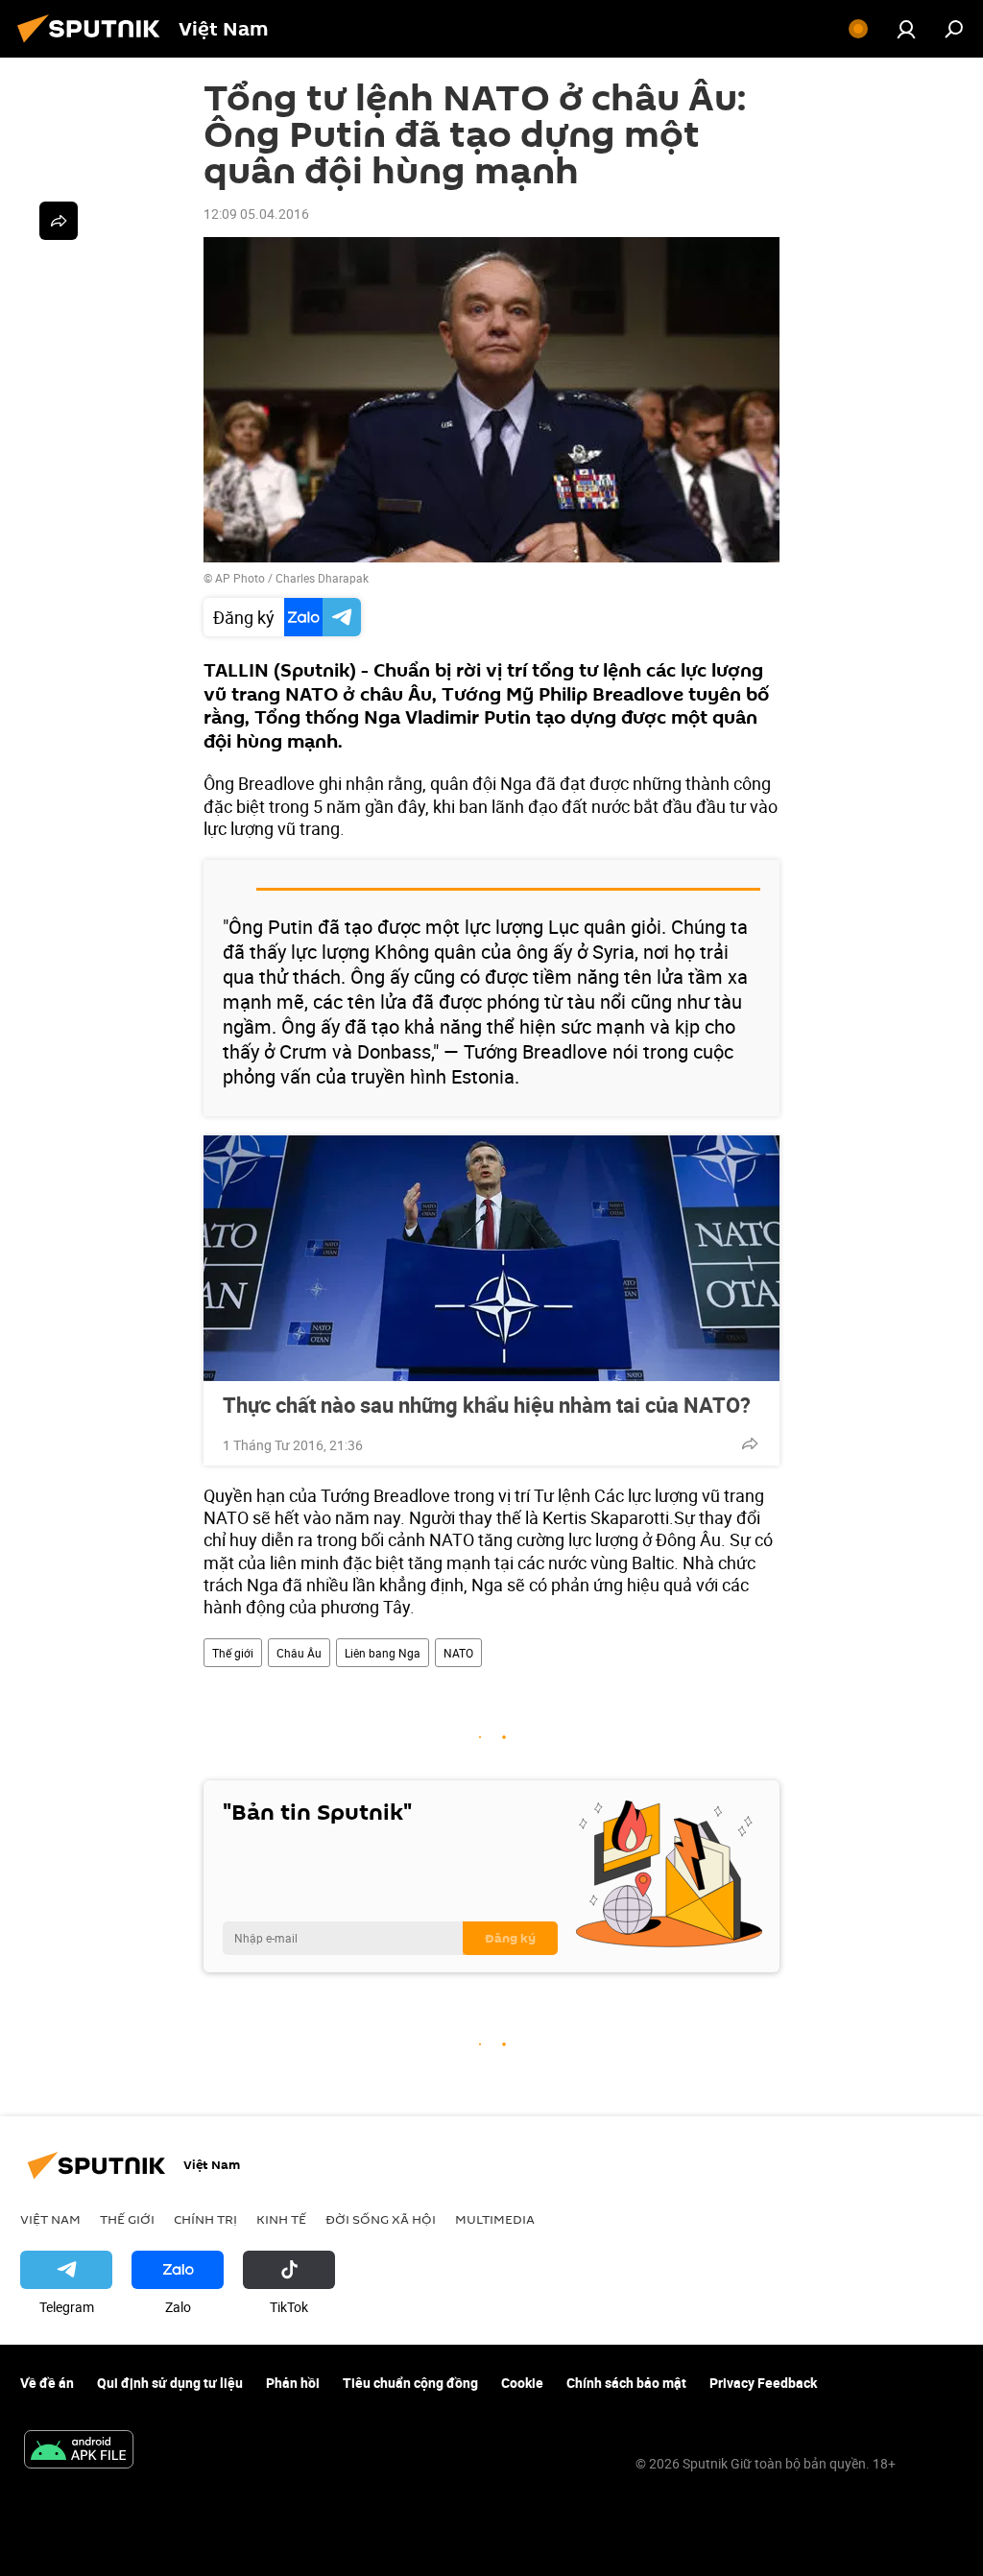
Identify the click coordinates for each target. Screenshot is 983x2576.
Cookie (522, 2383)
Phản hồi (293, 2383)
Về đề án (47, 2383)
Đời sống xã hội (381, 2219)
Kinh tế (281, 2219)
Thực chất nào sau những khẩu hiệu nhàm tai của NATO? (487, 1405)
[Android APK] (79, 2451)
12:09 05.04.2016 (256, 214)
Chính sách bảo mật (626, 2383)
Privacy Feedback (763, 2383)
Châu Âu (299, 1653)
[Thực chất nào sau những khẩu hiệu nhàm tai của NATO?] (491, 1258)
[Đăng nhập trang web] (906, 29)
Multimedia (495, 2219)
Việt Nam (50, 2219)
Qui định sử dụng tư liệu (170, 2383)
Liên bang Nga (383, 1653)
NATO (458, 1653)
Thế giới (233, 1653)
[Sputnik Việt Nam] (94, 45)
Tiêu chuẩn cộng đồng (410, 2383)
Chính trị (205, 2219)
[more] (750, 1443)
